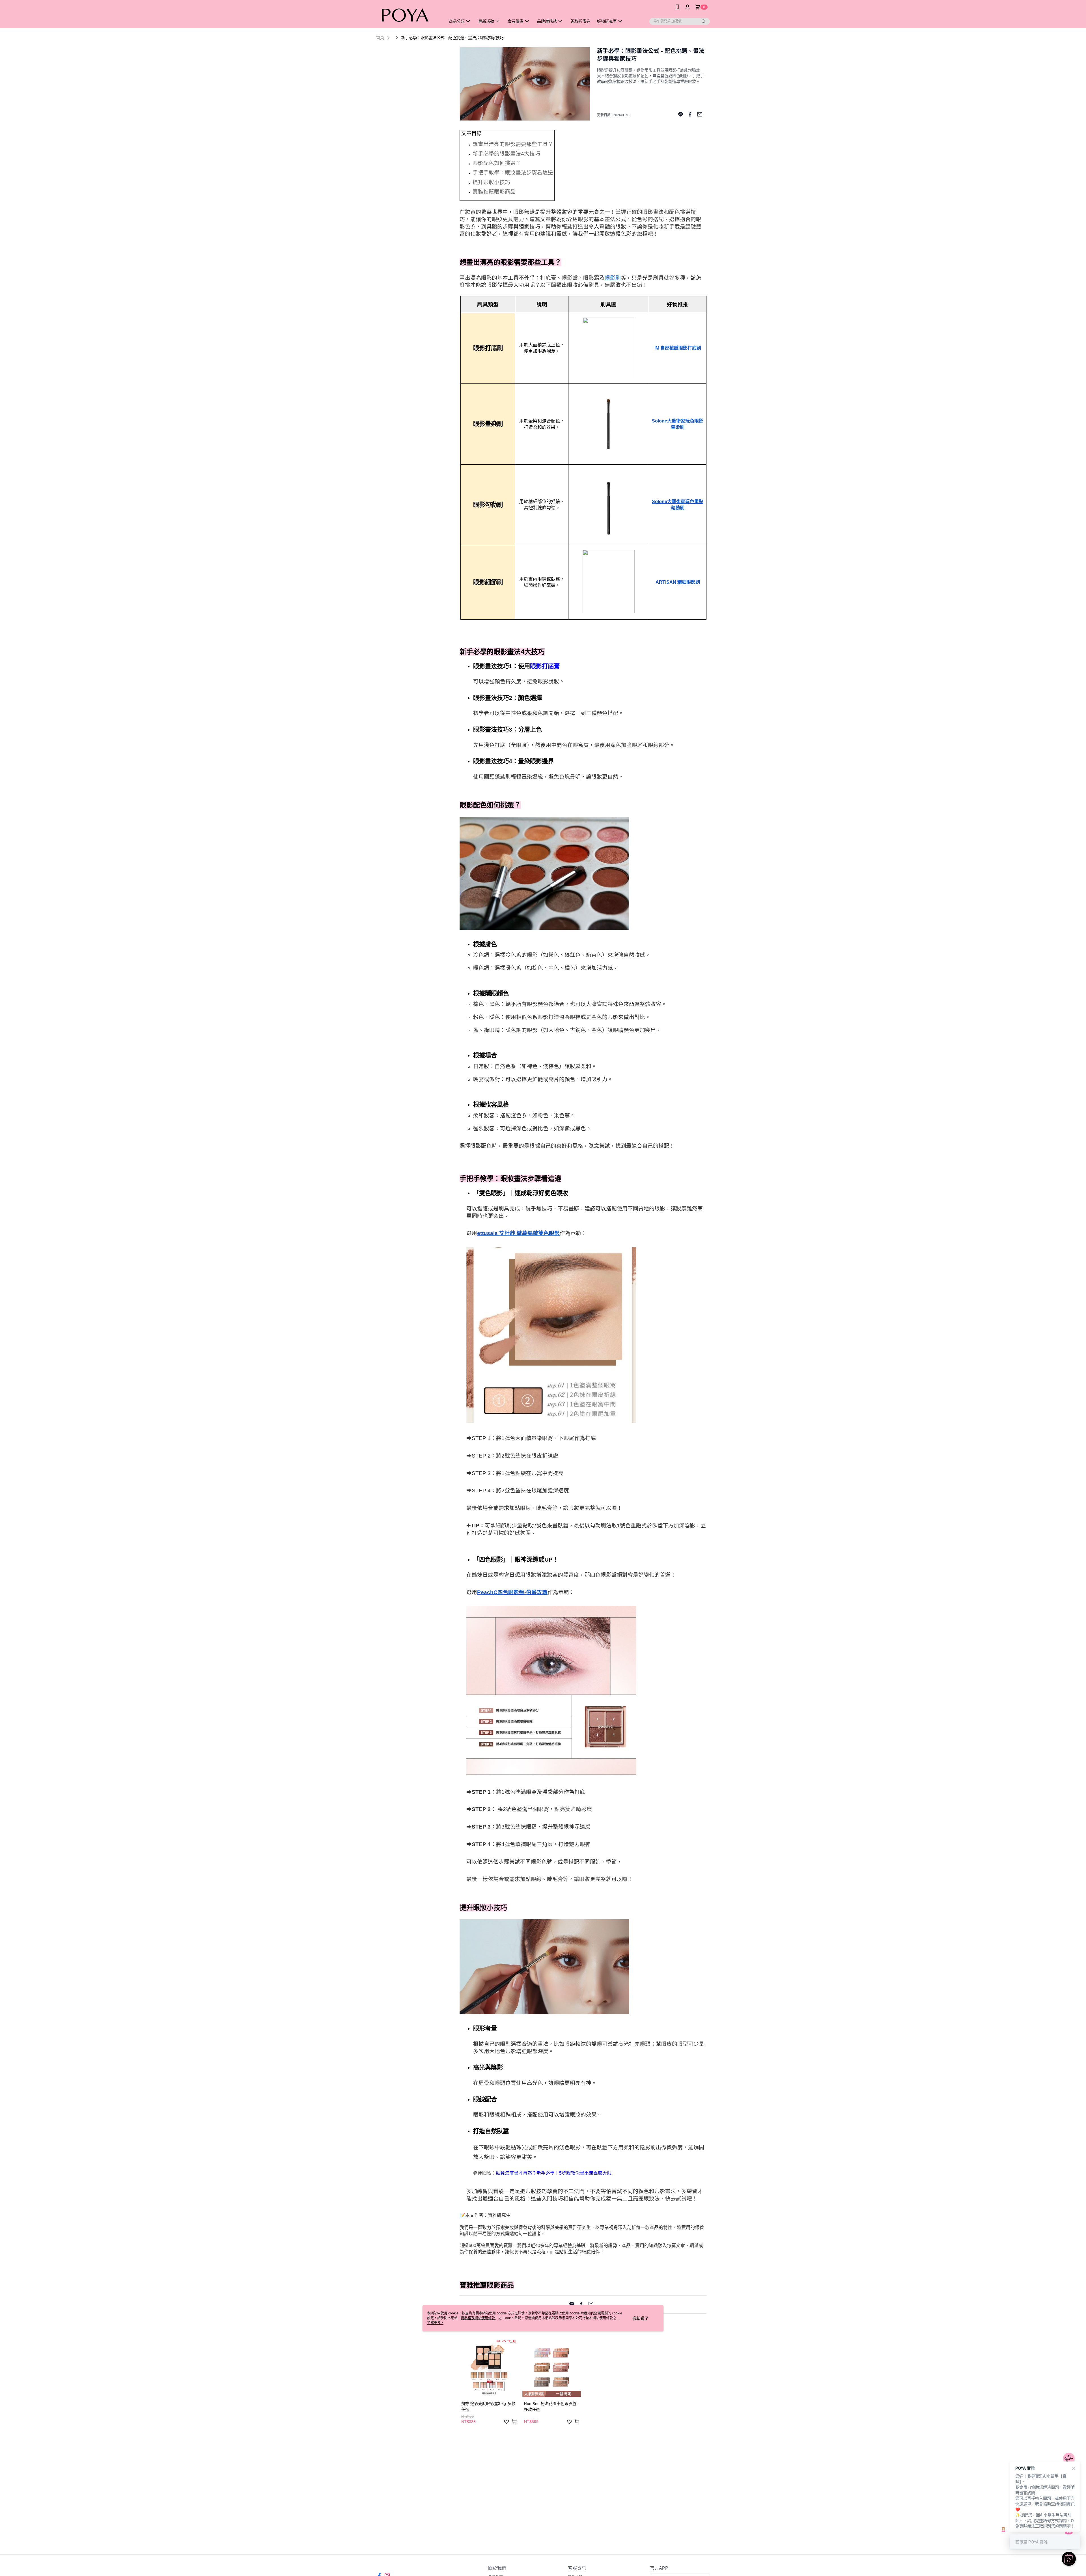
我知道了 (641, 2318)
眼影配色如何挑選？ (497, 163)
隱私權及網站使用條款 (478, 2318)
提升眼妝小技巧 (491, 182)
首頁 (380, 38)
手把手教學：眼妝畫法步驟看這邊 (513, 173)
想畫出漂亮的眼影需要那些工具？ (513, 144)
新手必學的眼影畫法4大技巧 (506, 154)
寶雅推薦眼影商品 (494, 192)
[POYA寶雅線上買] (408, 15)
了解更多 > (435, 2323)
